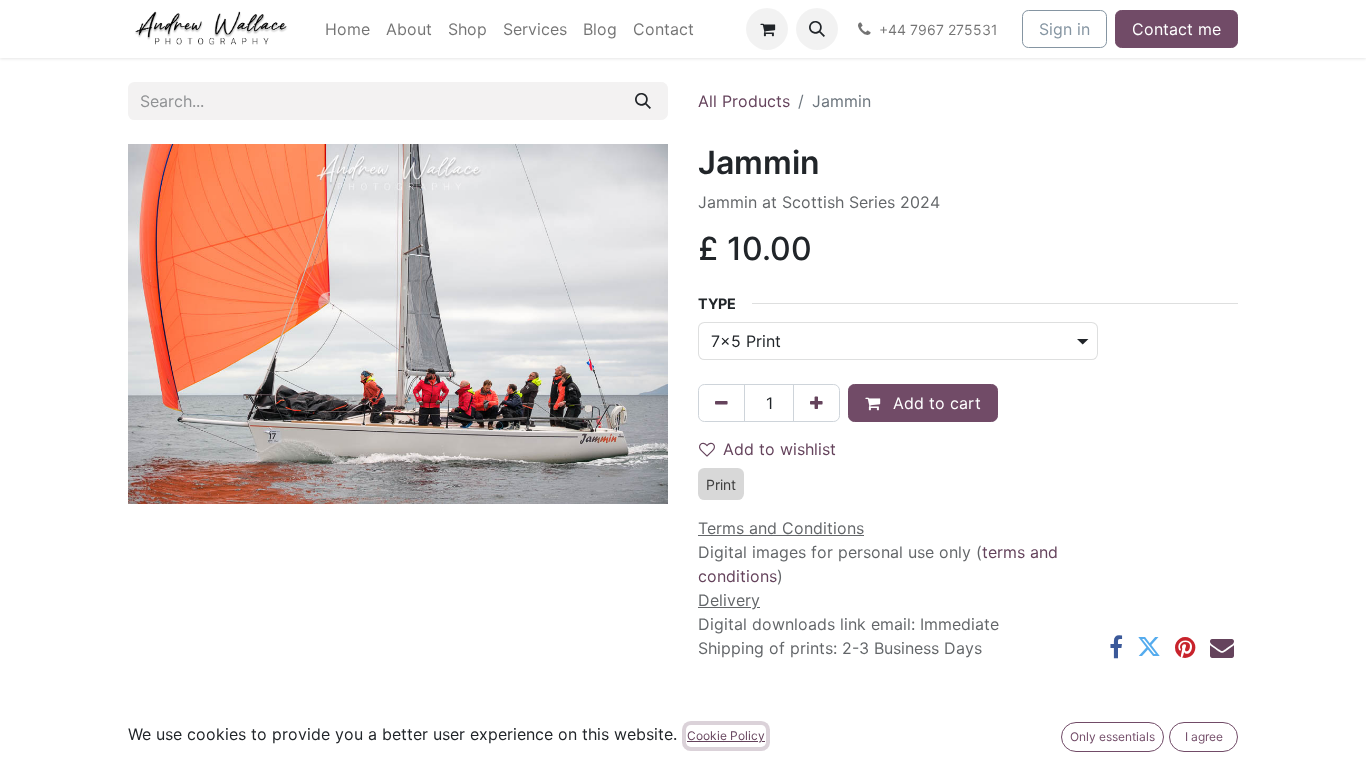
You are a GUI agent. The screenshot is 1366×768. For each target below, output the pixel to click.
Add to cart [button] (934, 403)
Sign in (1064, 29)
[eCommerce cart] (767, 29)
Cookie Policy (726, 735)
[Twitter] (1149, 647)
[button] (817, 29)
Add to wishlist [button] (779, 449)
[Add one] (816, 403)
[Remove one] (721, 403)
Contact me (1176, 29)
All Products (744, 101)
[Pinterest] (1185, 647)
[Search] (643, 101)
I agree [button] (1204, 736)
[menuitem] (347, 29)
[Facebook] (1116, 647)
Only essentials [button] (1112, 736)
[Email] (1222, 647)
